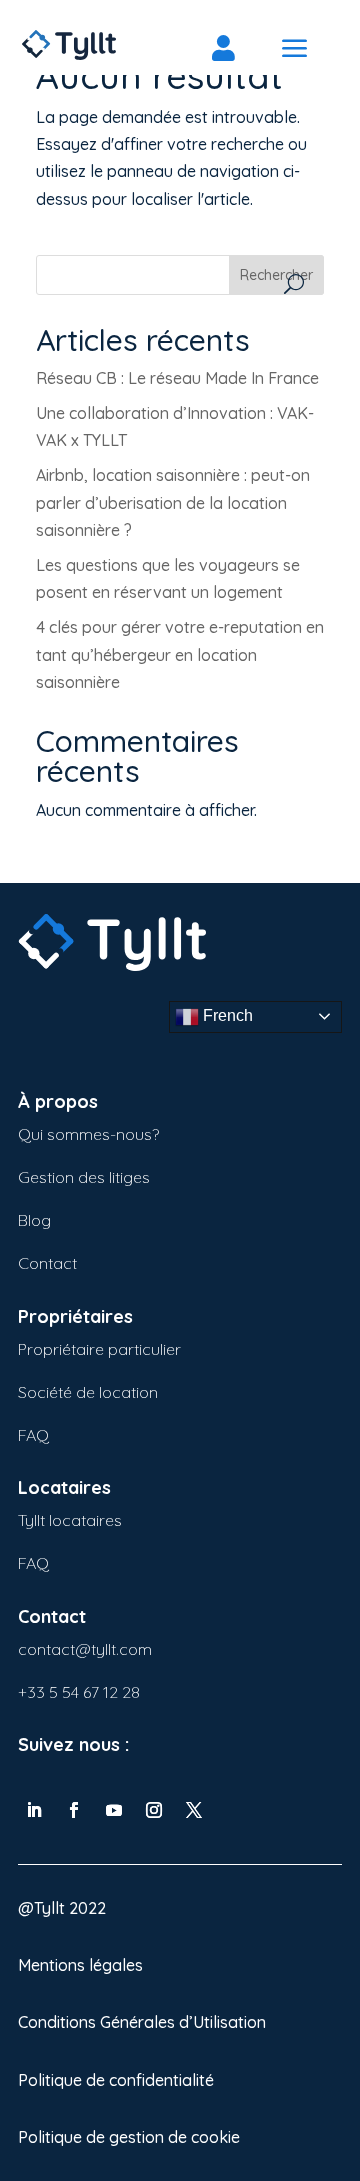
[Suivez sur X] (194, 1810)
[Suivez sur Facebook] (74, 1810)
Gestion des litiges (84, 1177)
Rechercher (276, 275)
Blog (34, 1220)
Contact (47, 1263)
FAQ (33, 1435)
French (226, 1015)
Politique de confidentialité (116, 2080)
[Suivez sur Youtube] (114, 1810)
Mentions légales (80, 1965)
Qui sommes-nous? (88, 1134)
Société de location (88, 1392)
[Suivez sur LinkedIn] (34, 1810)
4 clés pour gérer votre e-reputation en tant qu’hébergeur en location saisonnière (180, 654)
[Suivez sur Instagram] (154, 1810)
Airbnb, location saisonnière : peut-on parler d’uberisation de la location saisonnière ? (173, 502)
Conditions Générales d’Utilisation (142, 2022)
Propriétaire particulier (99, 1349)
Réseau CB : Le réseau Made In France (179, 378)
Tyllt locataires (70, 1520)
